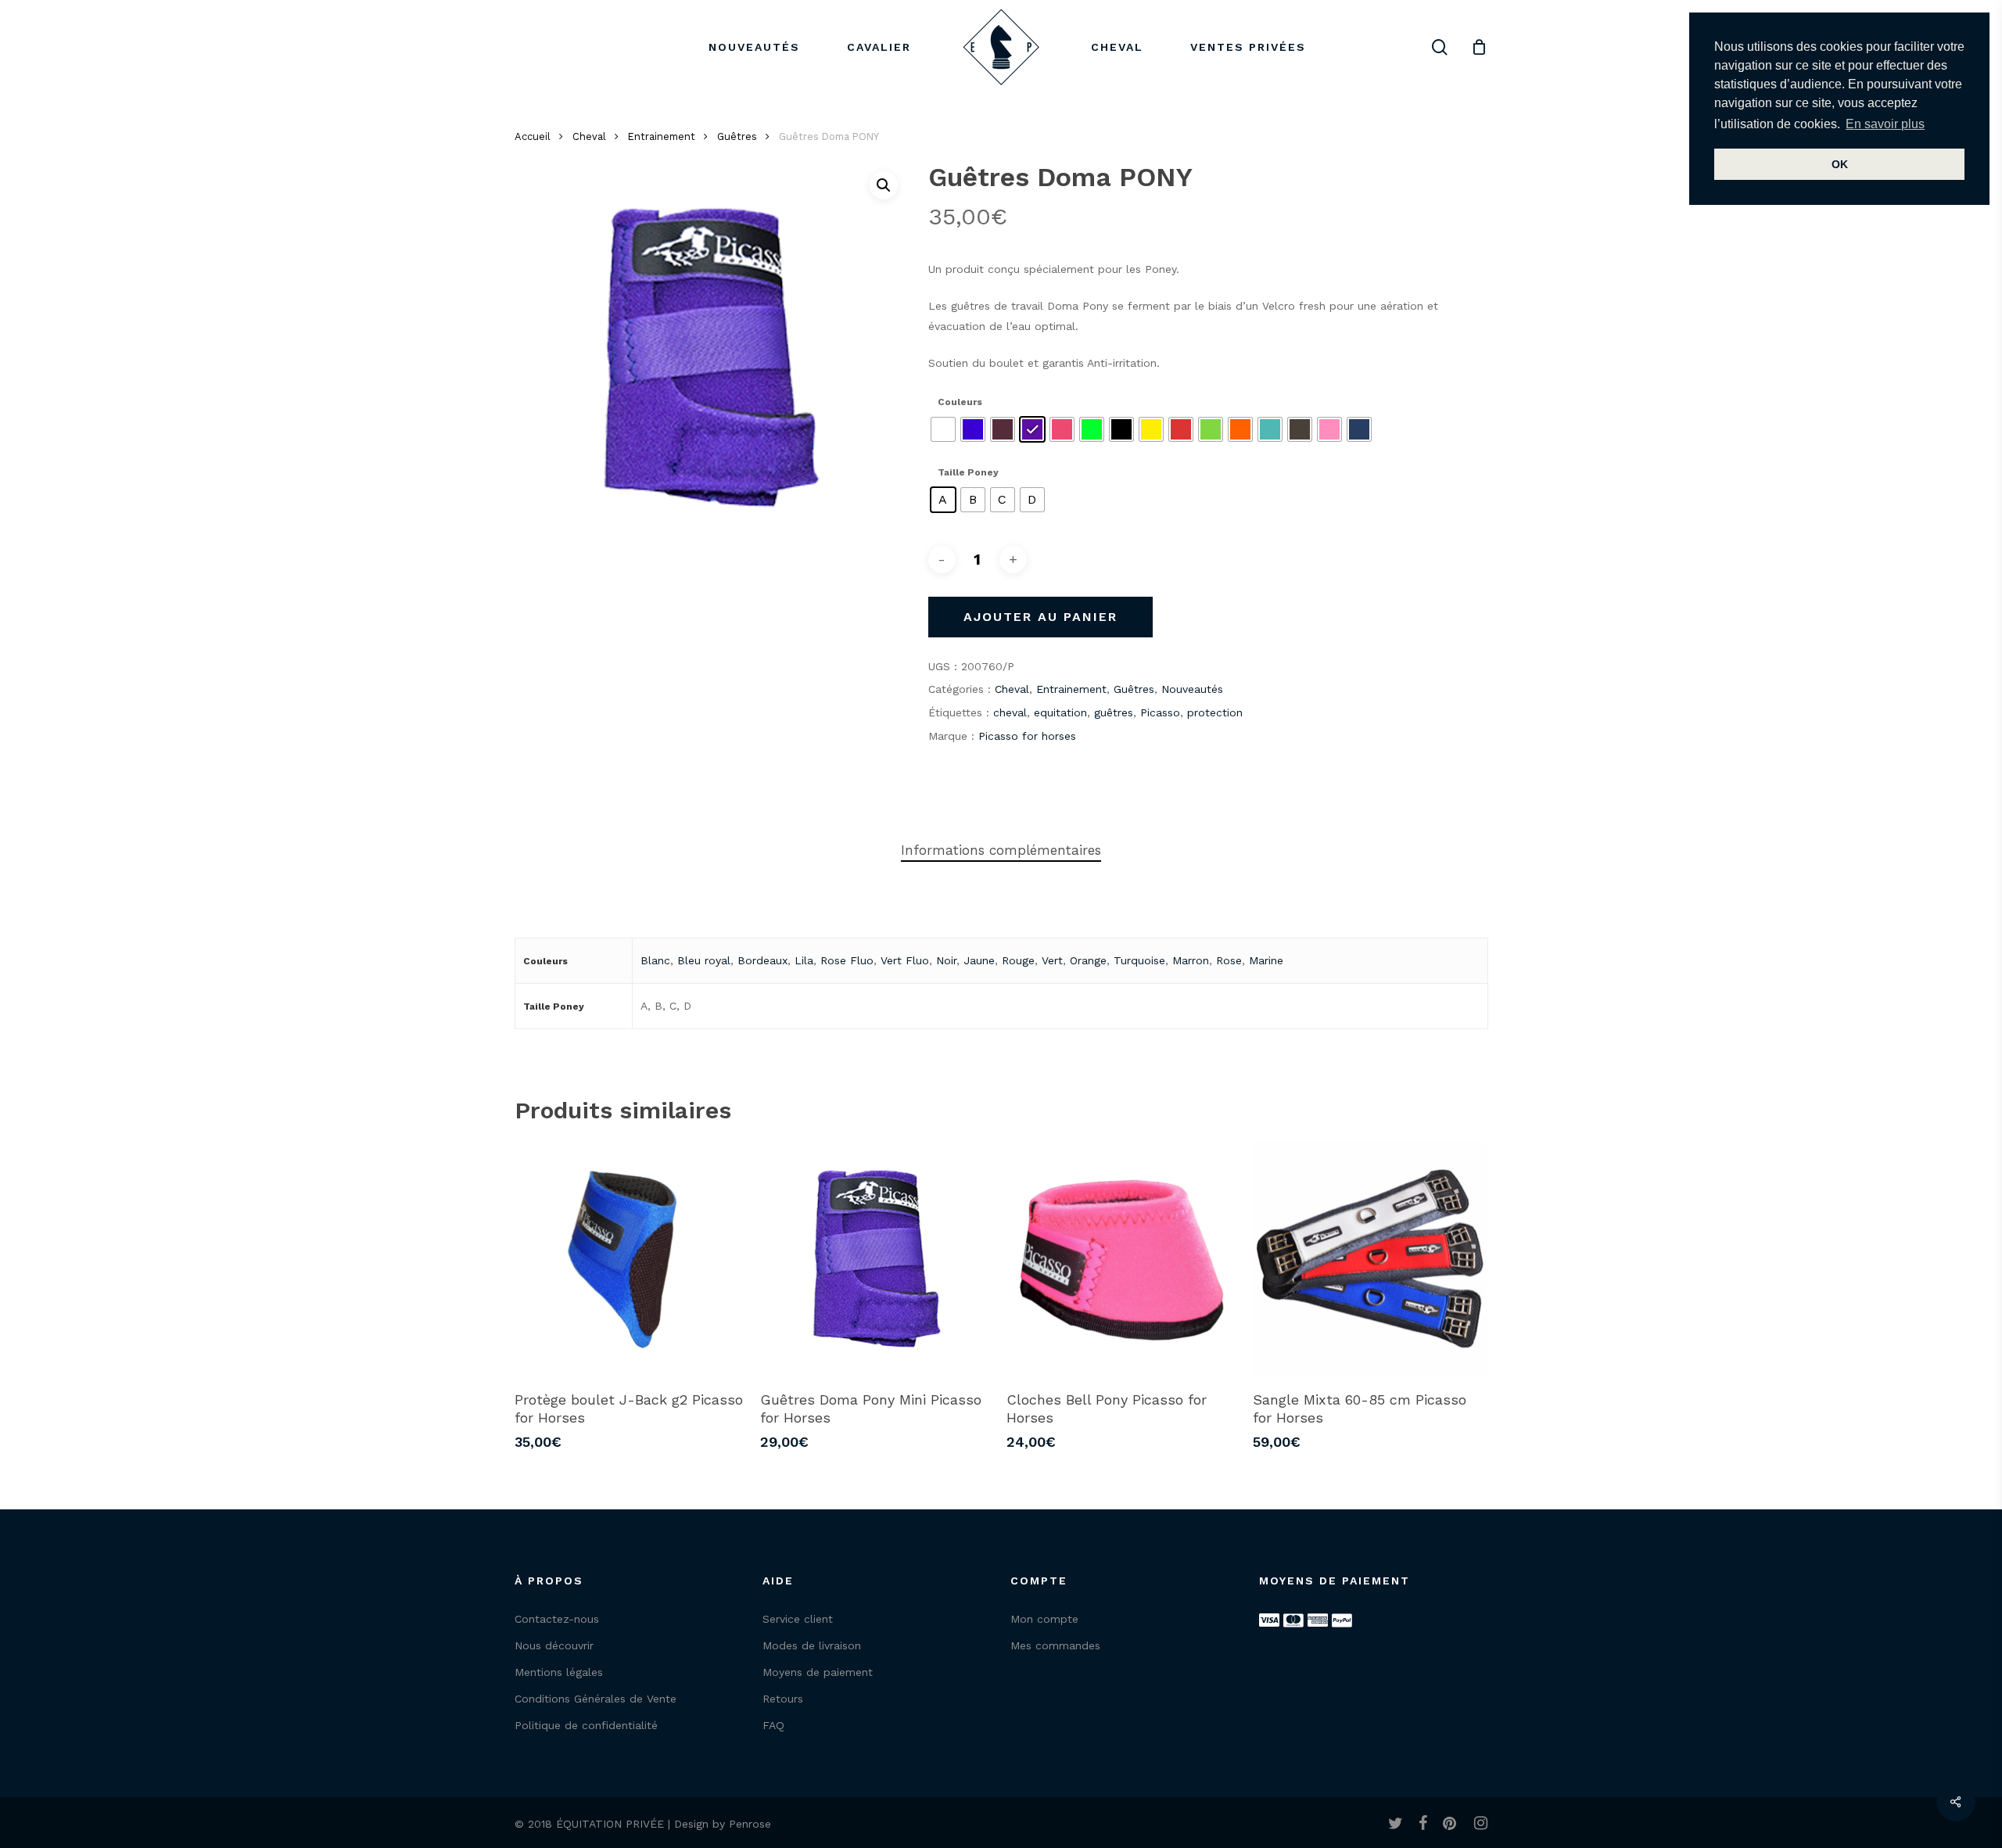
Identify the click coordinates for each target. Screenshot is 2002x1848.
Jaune (979, 960)
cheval (1010, 712)
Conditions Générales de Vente (596, 1699)
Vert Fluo (905, 960)
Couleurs (960, 402)
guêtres (1114, 712)
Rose (1229, 960)
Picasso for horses (1027, 736)
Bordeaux (762, 960)
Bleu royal (704, 960)
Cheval (589, 136)
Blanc (655, 960)
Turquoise (1139, 960)
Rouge (1018, 960)
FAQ (773, 1725)
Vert (1052, 960)
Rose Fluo (847, 960)
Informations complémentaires (1001, 850)
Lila (804, 960)
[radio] (943, 429)
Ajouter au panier (1040, 617)
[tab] (1001, 850)
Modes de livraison (812, 1645)
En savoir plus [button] (1885, 124)
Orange (1088, 960)
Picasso (1160, 712)
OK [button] (1840, 164)
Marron (1191, 960)
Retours (783, 1699)
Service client (798, 1619)
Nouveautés (1192, 689)
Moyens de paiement (818, 1672)
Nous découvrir (554, 1645)
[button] (884, 185)
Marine (1266, 960)
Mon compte (1044, 1619)
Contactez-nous (557, 1619)
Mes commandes (1055, 1645)
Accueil (533, 136)
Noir (946, 960)
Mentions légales (559, 1672)
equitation (1060, 712)
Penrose (750, 1824)
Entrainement (662, 136)
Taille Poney (968, 472)
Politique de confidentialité (586, 1725)
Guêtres (737, 136)
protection (1215, 712)
